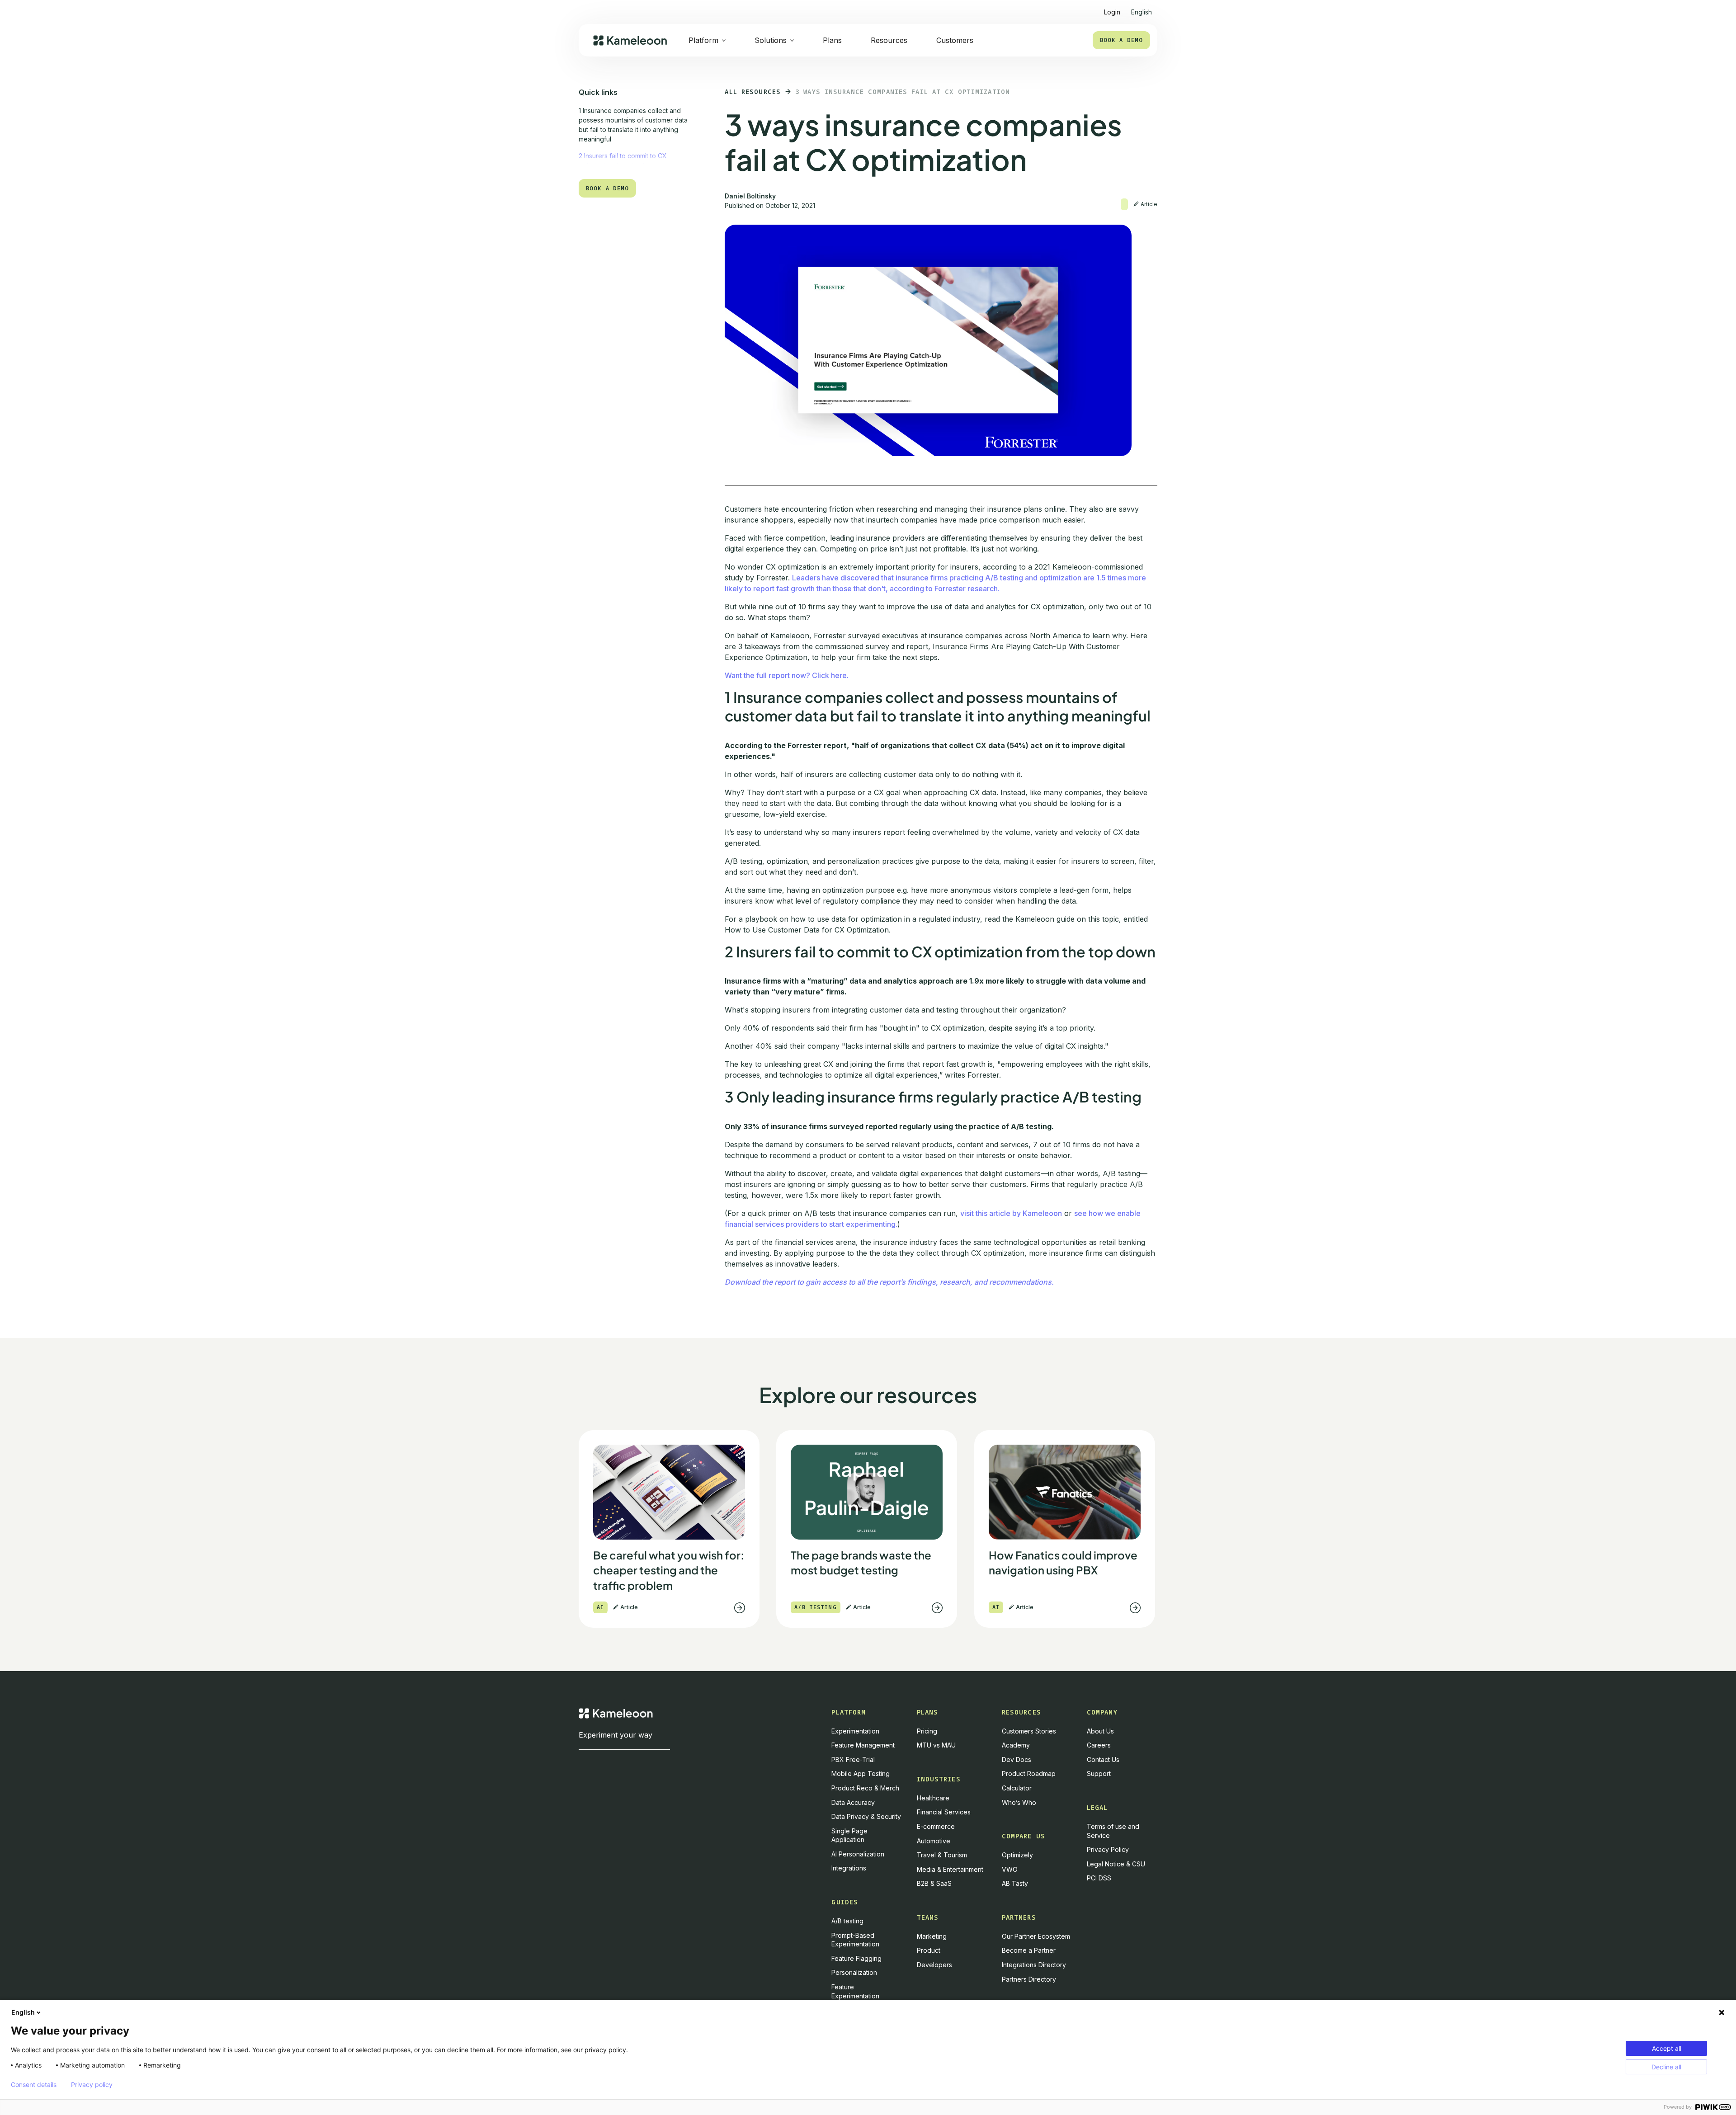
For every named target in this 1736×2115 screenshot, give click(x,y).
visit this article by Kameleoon (1011, 1213)
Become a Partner (1029, 1950)
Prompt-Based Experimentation (855, 1940)
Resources (889, 40)
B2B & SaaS (934, 1883)
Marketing (932, 1936)
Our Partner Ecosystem (1036, 1936)
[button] (1142, 8)
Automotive (934, 1841)
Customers (955, 40)
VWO (1010, 1869)
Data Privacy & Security (866, 1816)
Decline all (1666, 2067)
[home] (630, 40)
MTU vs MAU (936, 1745)
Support (1099, 1773)
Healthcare (933, 1798)
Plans (832, 40)
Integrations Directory (1034, 1965)
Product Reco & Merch (865, 1788)
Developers (934, 1965)
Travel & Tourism (942, 1855)
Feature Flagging (856, 1958)
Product (929, 1950)
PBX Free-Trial (853, 1759)
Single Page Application (849, 1835)
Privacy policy (92, 2085)
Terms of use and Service (1113, 1831)
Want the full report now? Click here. (787, 675)
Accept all (1667, 2048)
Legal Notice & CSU (1116, 1864)
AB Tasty (1015, 1883)
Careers (1099, 1745)
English (23, 2012)
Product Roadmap (1029, 1773)
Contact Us (1103, 1759)
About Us (1100, 1731)
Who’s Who (1019, 1802)
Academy (1016, 1745)
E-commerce (936, 1826)
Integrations (849, 1868)
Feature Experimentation (855, 1991)
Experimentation (855, 1731)
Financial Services (944, 1812)
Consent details (34, 2085)
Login (1112, 12)
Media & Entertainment (950, 1869)
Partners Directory (1029, 1979)
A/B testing (847, 1921)
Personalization (854, 1972)
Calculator (1017, 1788)
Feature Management (863, 1745)
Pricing (927, 1731)
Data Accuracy (853, 1802)
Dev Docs (1017, 1759)
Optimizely (1017, 1855)
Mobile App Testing (861, 1773)
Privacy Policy (1108, 1849)
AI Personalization (858, 1854)
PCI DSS (1099, 1878)
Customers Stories (1029, 1731)
